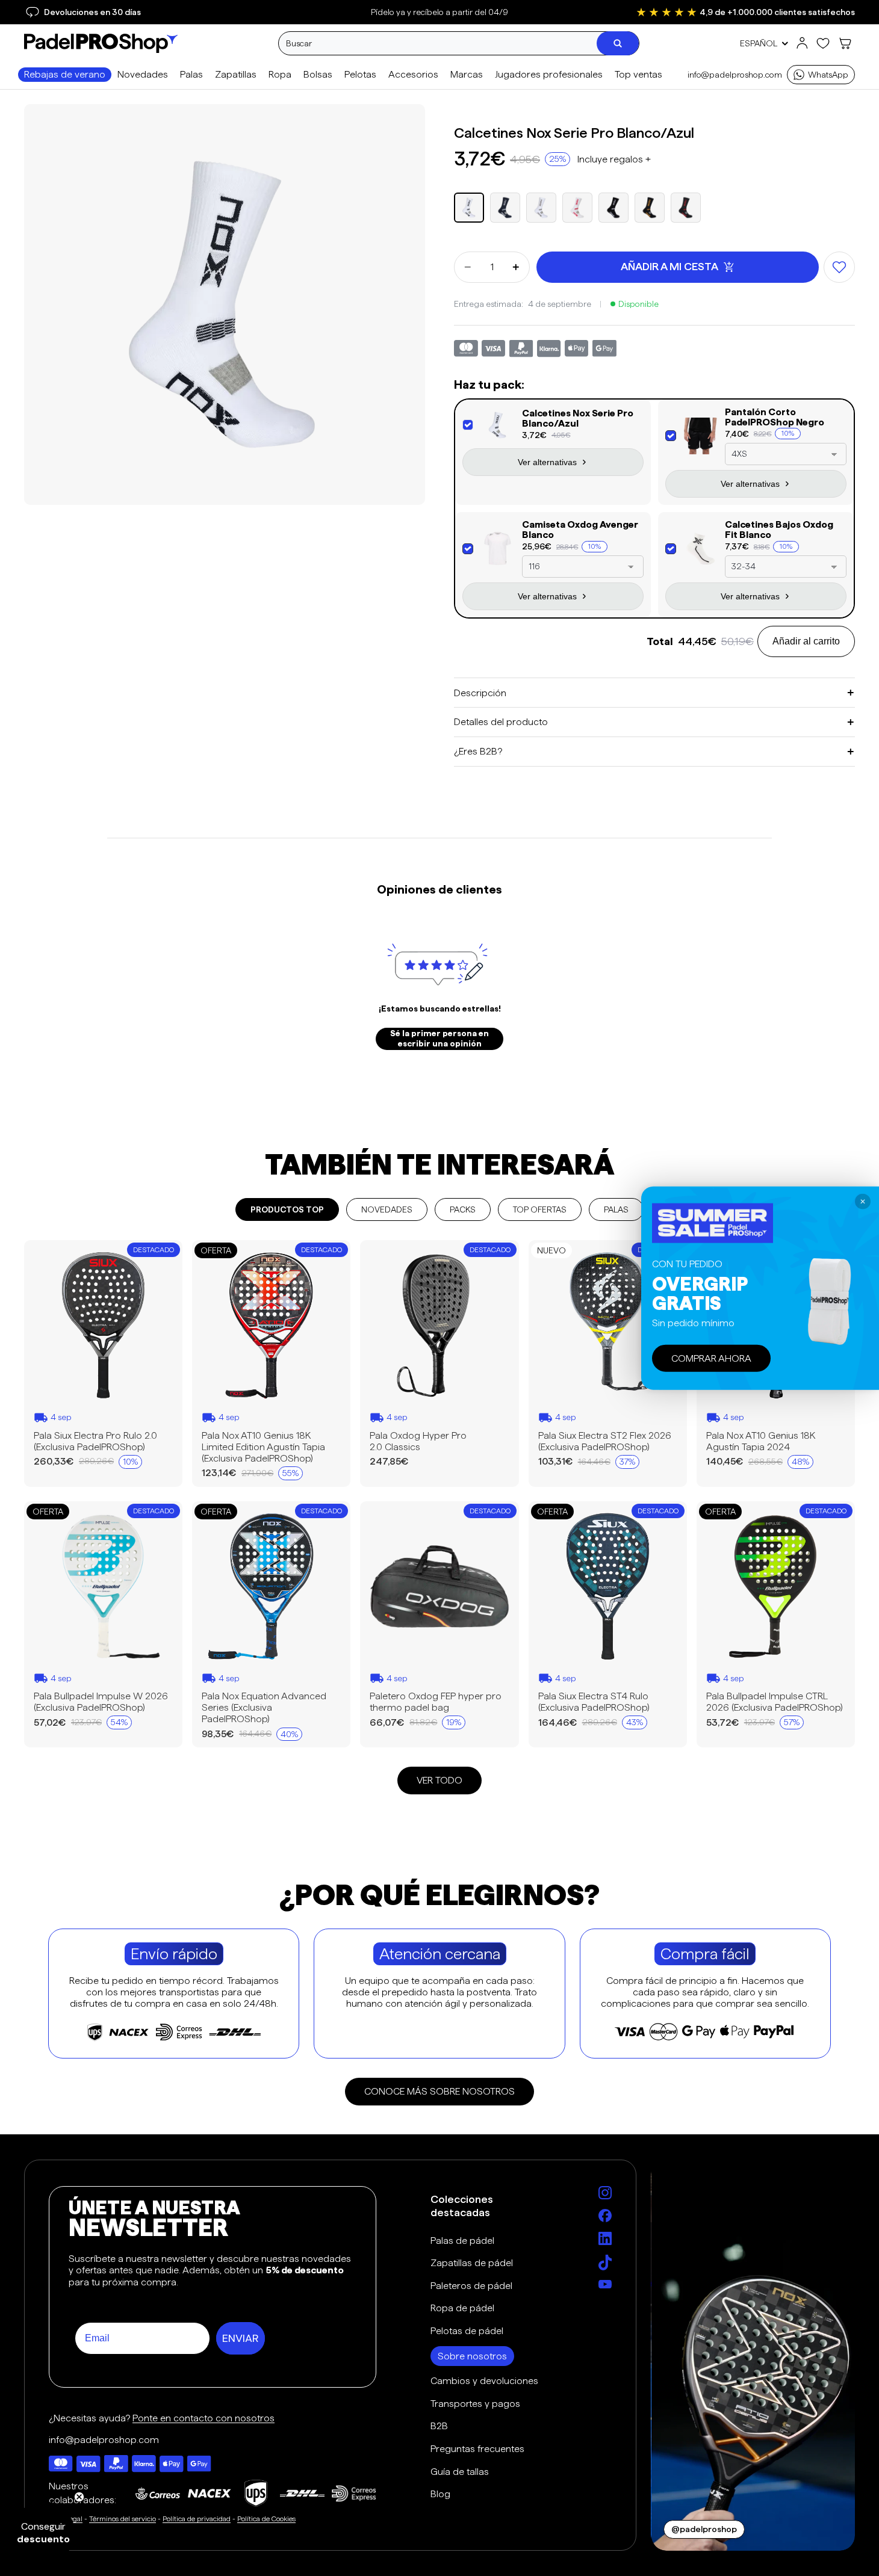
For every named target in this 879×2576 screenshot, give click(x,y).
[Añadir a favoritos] (839, 267)
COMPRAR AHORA (711, 1358)
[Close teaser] (79, 2497)
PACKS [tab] (463, 1209)
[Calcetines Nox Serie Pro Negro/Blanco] (613, 208)
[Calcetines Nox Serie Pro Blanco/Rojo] (577, 208)
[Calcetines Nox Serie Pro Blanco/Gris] (541, 208)
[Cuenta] (802, 43)
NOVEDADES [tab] (387, 1209)
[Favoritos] (823, 43)
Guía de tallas (460, 2472)
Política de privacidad (197, 2519)
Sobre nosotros (472, 2356)
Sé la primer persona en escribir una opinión (440, 1039)
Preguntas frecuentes (477, 2449)
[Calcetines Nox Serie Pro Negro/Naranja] (650, 208)
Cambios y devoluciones (484, 2381)
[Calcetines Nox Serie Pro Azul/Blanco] (505, 208)
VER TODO (440, 1780)
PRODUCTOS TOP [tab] (287, 1209)
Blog (440, 2494)
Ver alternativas (547, 462)
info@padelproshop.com (735, 75)
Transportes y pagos (475, 2404)
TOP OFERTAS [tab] (540, 1209)
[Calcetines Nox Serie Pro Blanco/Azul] (469, 208)
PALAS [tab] (616, 1209)
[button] (614, 159)
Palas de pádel (462, 2241)
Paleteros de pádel (471, 2286)
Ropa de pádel (462, 2308)
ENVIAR (241, 2338)
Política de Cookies (266, 2519)
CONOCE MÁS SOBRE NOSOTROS (440, 2091)
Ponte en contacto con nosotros (203, 2418)
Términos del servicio (123, 2519)
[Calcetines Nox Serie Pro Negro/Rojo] (686, 208)
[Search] (618, 43)
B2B (439, 2426)
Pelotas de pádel (467, 2331)
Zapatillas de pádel (472, 2263)
